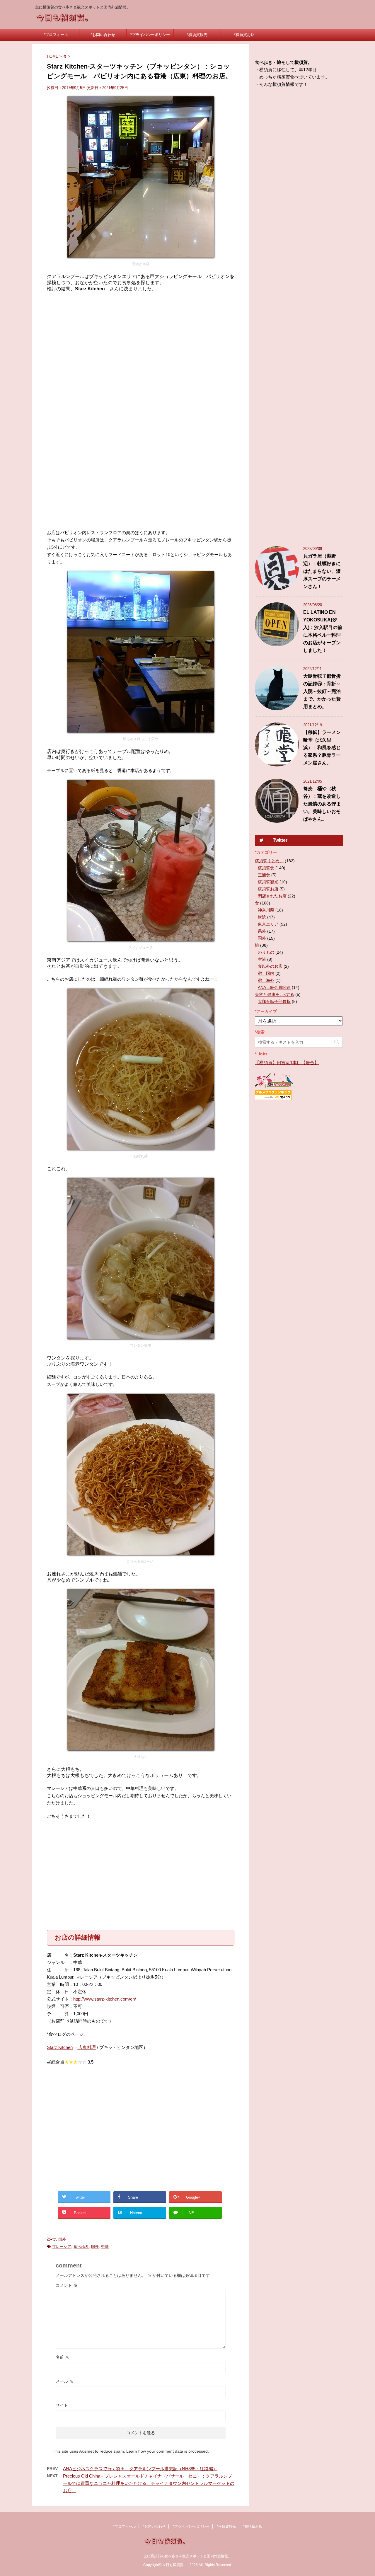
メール (64, 2381)
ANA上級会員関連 (274, 987)
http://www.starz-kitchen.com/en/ (105, 1999)
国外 (62, 2239)
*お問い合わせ (103, 35)
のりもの (266, 952)
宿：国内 (266, 973)
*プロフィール (56, 35)
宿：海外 (266, 980)
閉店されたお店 (272, 896)
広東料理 (87, 2047)
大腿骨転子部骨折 (274, 1001)
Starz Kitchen (60, 2047)
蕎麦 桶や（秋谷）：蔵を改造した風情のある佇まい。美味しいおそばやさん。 (322, 804)
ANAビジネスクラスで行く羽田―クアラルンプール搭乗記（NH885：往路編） (140, 2469)
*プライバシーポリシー (150, 35)
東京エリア (268, 924)
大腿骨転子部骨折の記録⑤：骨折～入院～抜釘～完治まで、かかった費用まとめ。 (322, 691)
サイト (62, 2405)
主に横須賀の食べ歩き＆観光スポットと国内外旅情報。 (187, 2556)
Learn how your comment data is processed (167, 2451)
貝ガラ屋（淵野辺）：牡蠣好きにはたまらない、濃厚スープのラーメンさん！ (322, 571)
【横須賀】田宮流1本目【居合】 (287, 1063)
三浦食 (264, 875)
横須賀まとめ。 (269, 861)
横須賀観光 (268, 882)
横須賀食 (266, 868)
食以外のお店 (270, 966)
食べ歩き (81, 2247)
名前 (62, 2357)
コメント (67, 2285)
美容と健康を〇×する (275, 994)
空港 (262, 959)
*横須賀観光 (197, 35)
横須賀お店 (268, 889)
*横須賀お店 (244, 35)
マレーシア (62, 2247)
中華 (105, 2247)
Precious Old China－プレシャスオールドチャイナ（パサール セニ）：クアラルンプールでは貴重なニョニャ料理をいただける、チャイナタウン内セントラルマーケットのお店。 (149, 2483)
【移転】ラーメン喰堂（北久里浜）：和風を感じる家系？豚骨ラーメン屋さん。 (322, 748)
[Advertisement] (141, 344)
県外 (262, 931)
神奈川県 (266, 910)
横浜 (262, 917)
